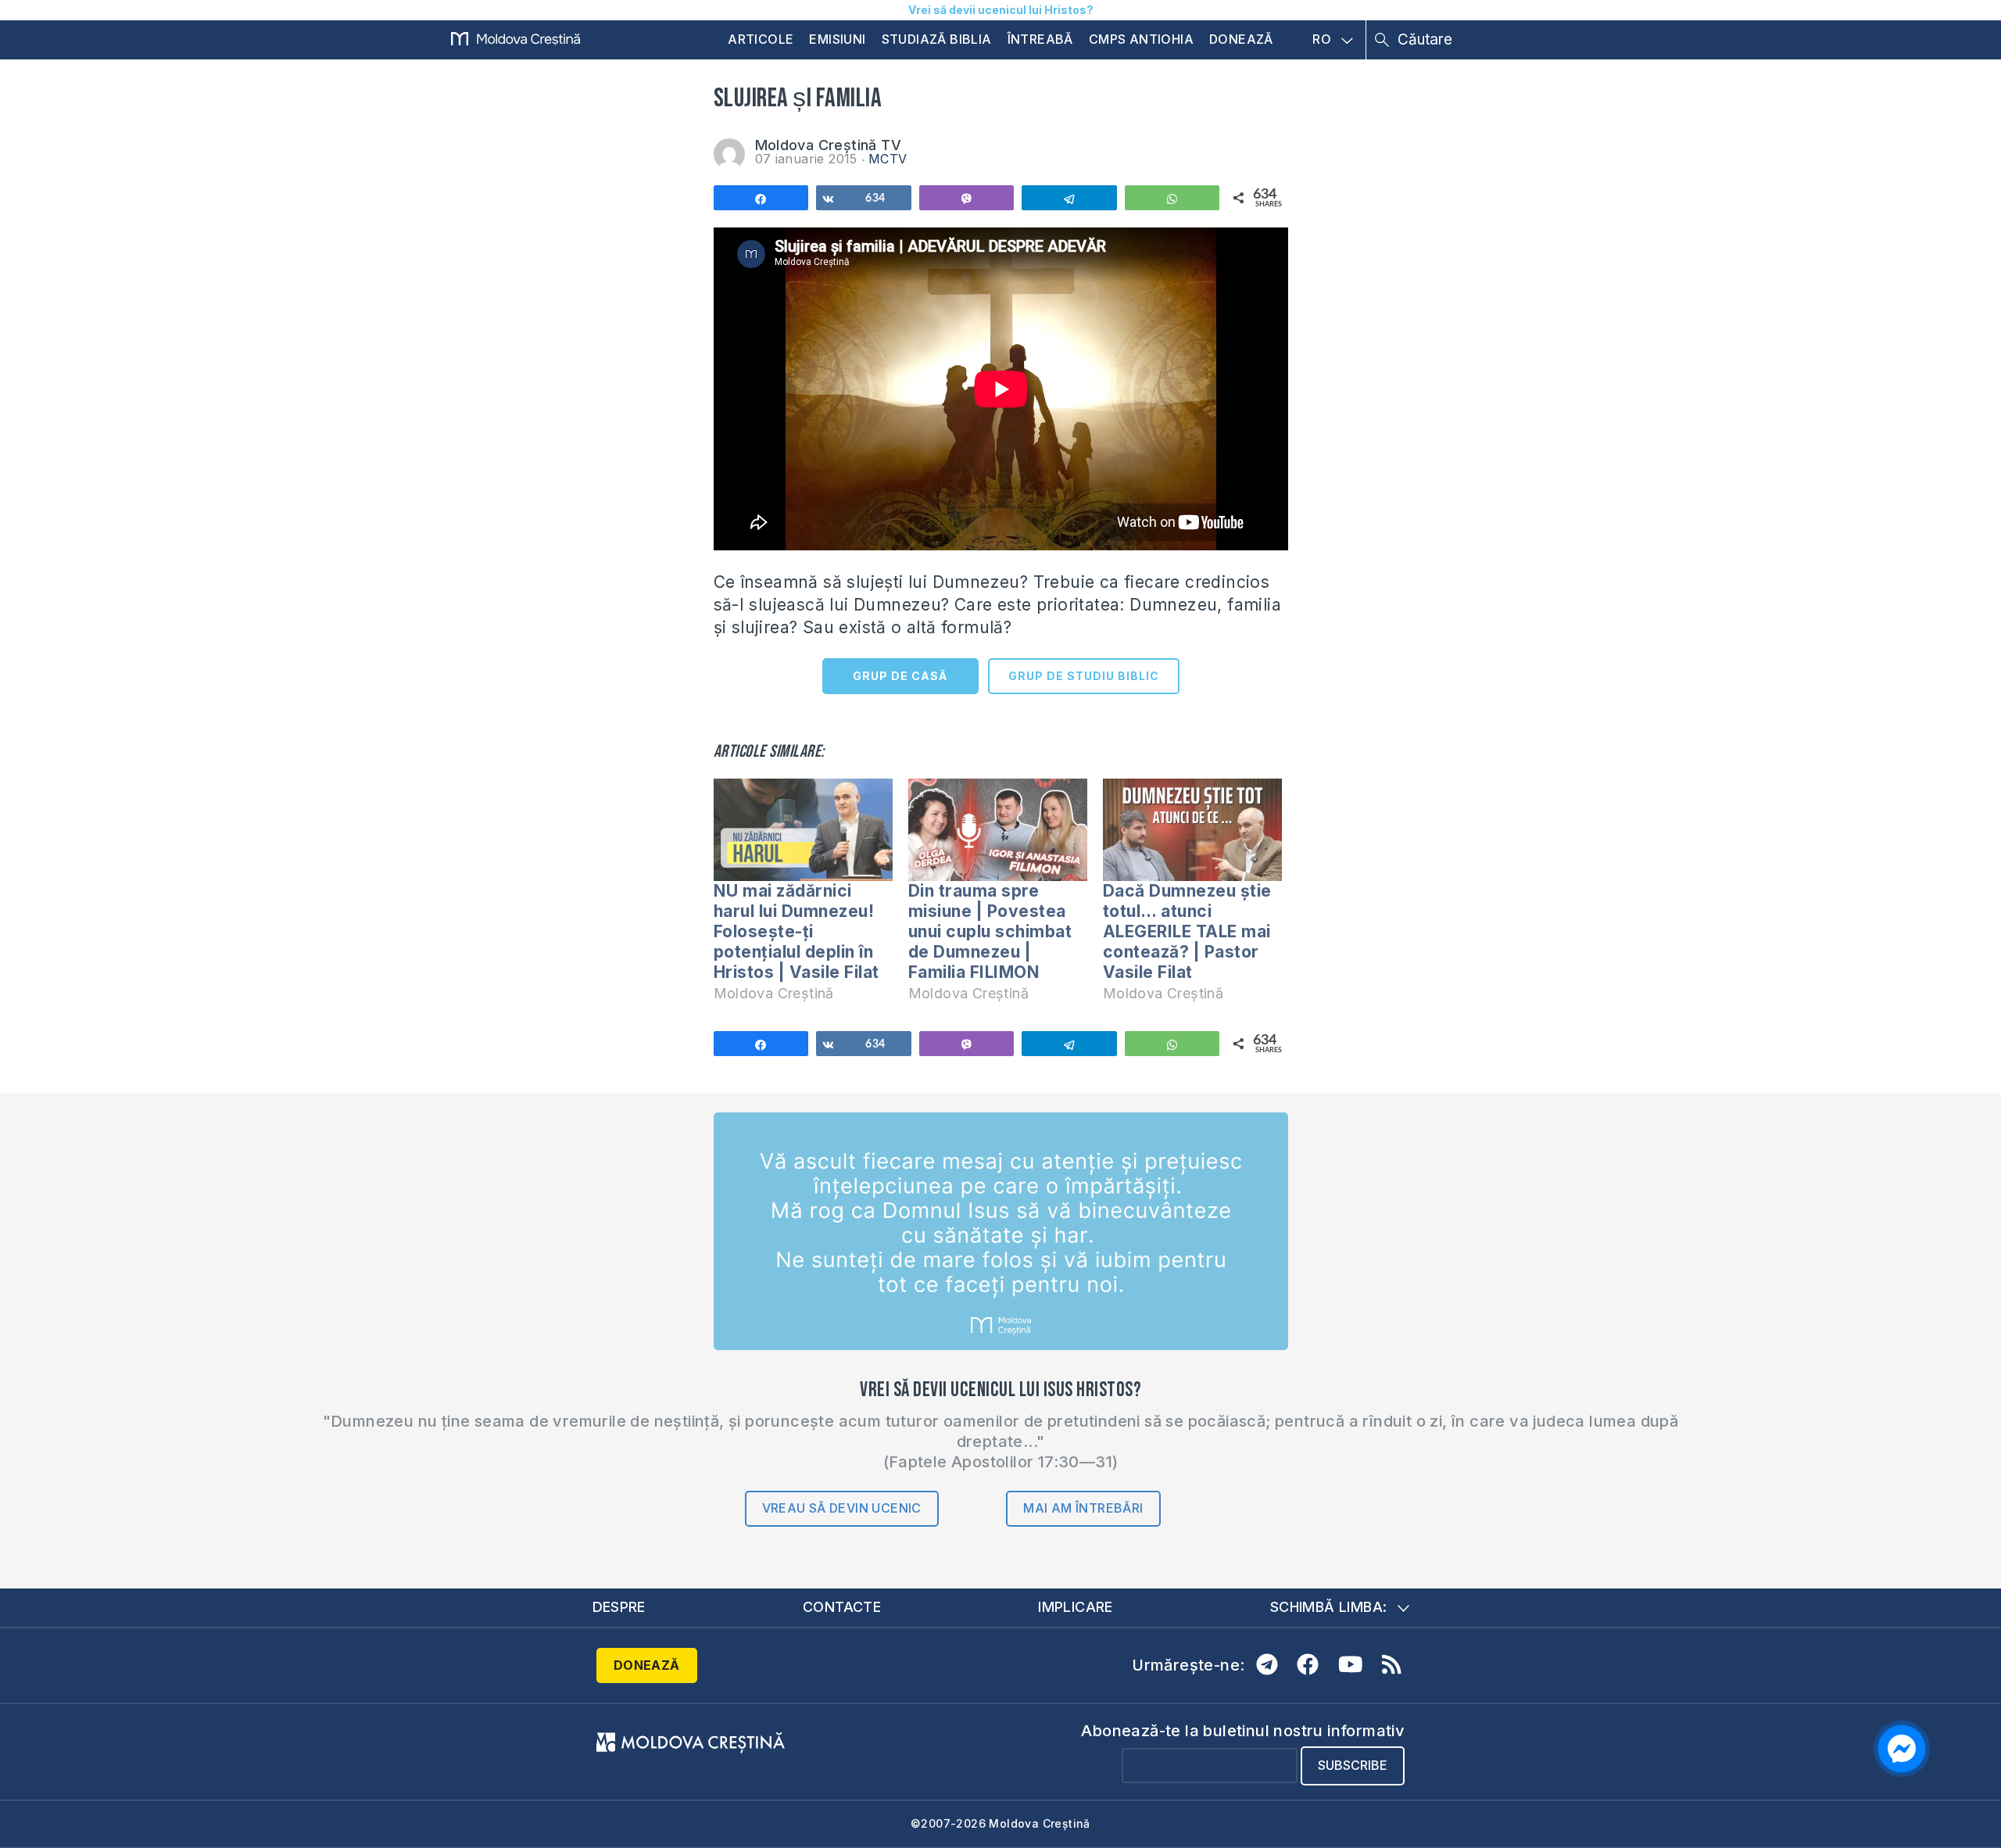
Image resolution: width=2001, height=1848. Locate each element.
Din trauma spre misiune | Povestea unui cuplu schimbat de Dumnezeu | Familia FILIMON (990, 932)
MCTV (888, 159)
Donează (1241, 39)
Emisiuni (837, 39)
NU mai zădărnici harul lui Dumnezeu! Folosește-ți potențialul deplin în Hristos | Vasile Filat (796, 932)
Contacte (842, 1607)
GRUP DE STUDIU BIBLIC (1084, 676)
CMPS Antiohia (1141, 39)
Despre (619, 1607)
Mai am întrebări (1083, 1508)
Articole (761, 39)
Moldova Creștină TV (829, 145)
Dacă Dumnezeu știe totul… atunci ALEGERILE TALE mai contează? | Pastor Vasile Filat (1187, 932)
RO (1322, 40)
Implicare (1076, 1607)
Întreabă (1040, 39)
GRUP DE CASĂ (900, 676)
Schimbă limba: (1329, 1607)
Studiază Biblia (937, 39)
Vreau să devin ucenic (842, 1508)
